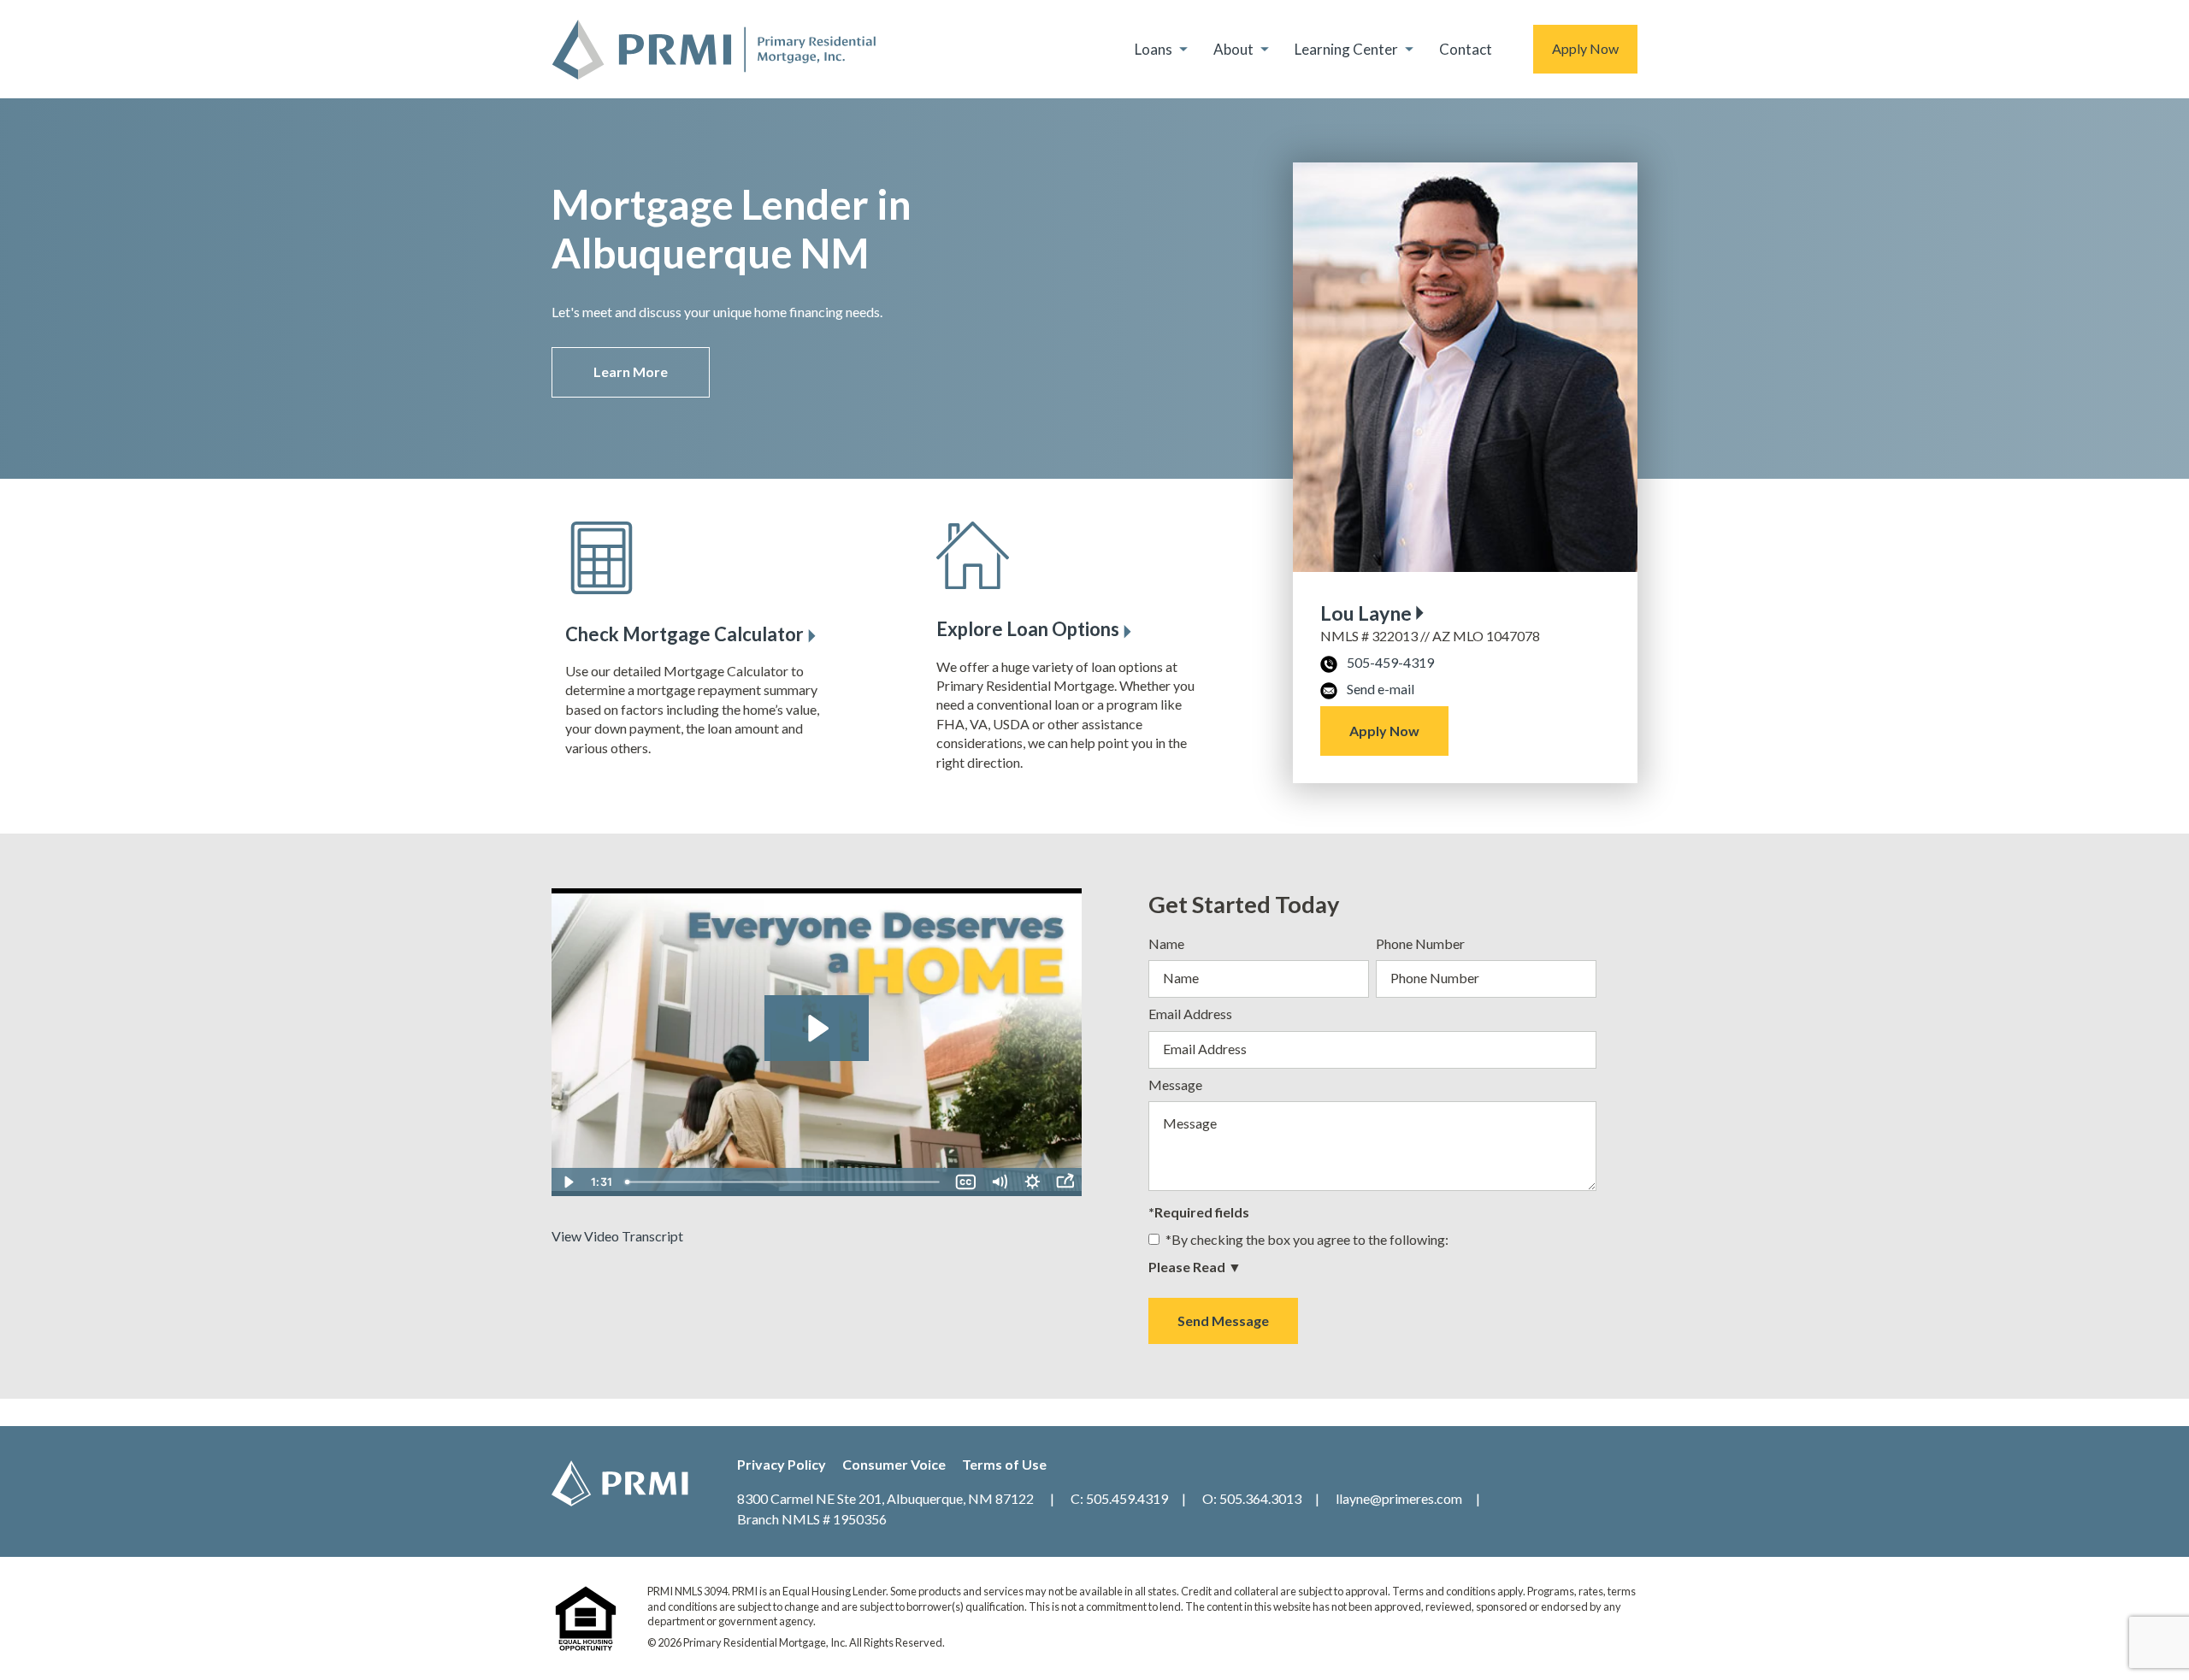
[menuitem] (1164, 49)
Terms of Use (1004, 1464)
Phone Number (1420, 943)
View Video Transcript (617, 1236)
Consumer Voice (894, 1464)
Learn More (631, 371)
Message (1175, 1085)
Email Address (1190, 1014)
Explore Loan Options (1028, 629)
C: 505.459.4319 (1119, 1498)
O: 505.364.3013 (1252, 1498)
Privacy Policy (782, 1464)
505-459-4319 (1390, 662)
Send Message (1223, 1320)
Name (1166, 943)
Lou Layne (1366, 613)
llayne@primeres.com (1399, 1498)
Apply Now (1585, 48)
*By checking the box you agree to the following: (1307, 1239)
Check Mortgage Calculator (684, 634)
